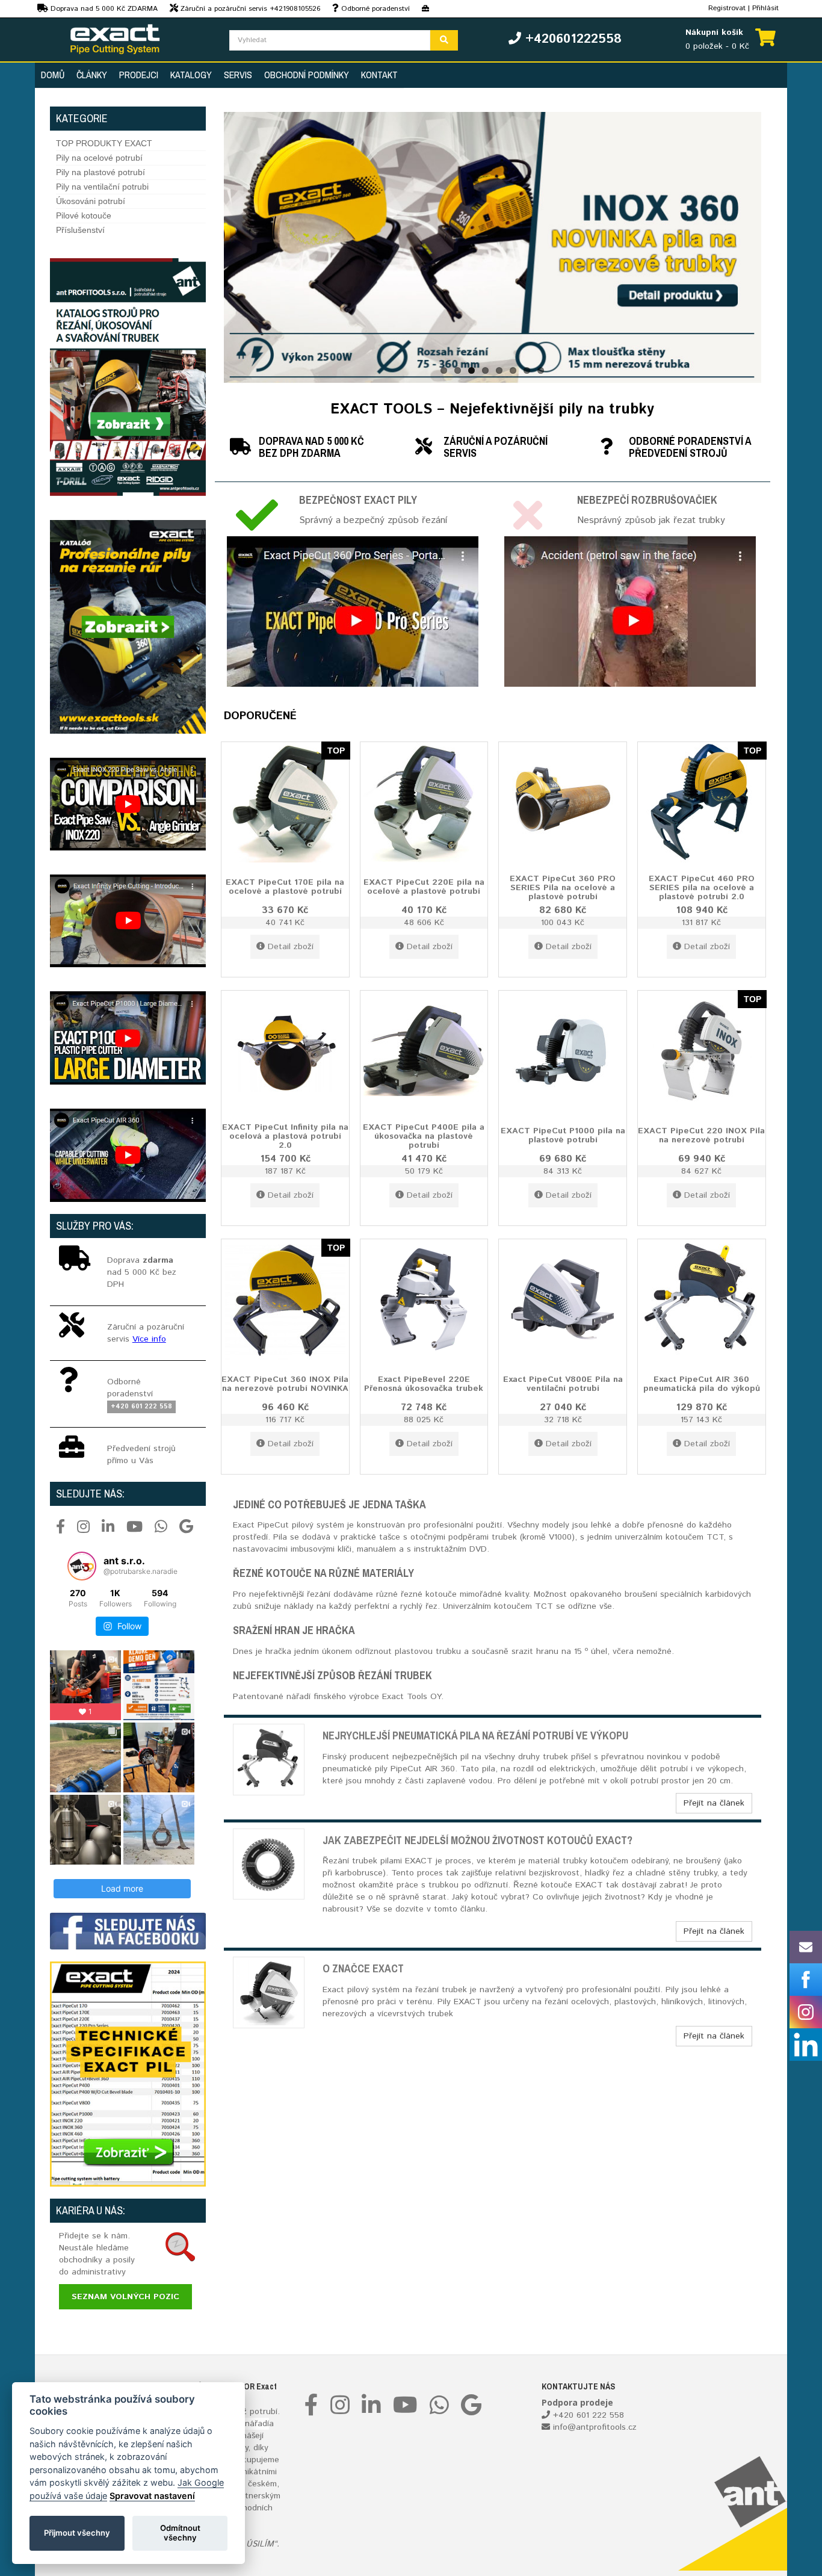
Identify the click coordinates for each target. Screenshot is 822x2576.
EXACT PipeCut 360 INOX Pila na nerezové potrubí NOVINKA (285, 1383)
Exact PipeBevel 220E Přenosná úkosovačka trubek (424, 1383)
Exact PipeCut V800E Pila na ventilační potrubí (563, 1383)
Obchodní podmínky (307, 75)
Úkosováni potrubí (91, 201)
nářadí (257, 2424)
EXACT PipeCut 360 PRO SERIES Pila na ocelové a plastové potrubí (563, 887)
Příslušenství (80, 230)
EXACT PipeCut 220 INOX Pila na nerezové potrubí (701, 1135)
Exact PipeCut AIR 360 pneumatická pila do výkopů (702, 1383)
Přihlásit (765, 8)
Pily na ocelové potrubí (99, 158)
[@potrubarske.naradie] (82, 1566)
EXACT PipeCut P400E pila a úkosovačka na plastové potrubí (424, 1136)
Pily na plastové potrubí (100, 172)
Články (92, 75)
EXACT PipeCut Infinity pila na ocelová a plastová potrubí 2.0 (285, 1136)
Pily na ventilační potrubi (102, 187)
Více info (149, 1339)
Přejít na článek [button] (714, 1803)
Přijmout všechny (77, 2533)
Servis (238, 75)
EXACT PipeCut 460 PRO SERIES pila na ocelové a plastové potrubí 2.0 (702, 887)
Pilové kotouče (84, 215)
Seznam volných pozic (125, 2297)
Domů (53, 75)
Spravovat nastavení (152, 2496)
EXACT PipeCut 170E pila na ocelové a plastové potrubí (285, 886)
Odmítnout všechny (180, 2533)
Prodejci (139, 75)
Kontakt (379, 75)
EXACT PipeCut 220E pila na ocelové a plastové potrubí (424, 886)
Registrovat (727, 8)
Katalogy (191, 75)
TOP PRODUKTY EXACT (104, 143)
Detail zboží (291, 947)
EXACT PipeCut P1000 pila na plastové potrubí (563, 1135)
